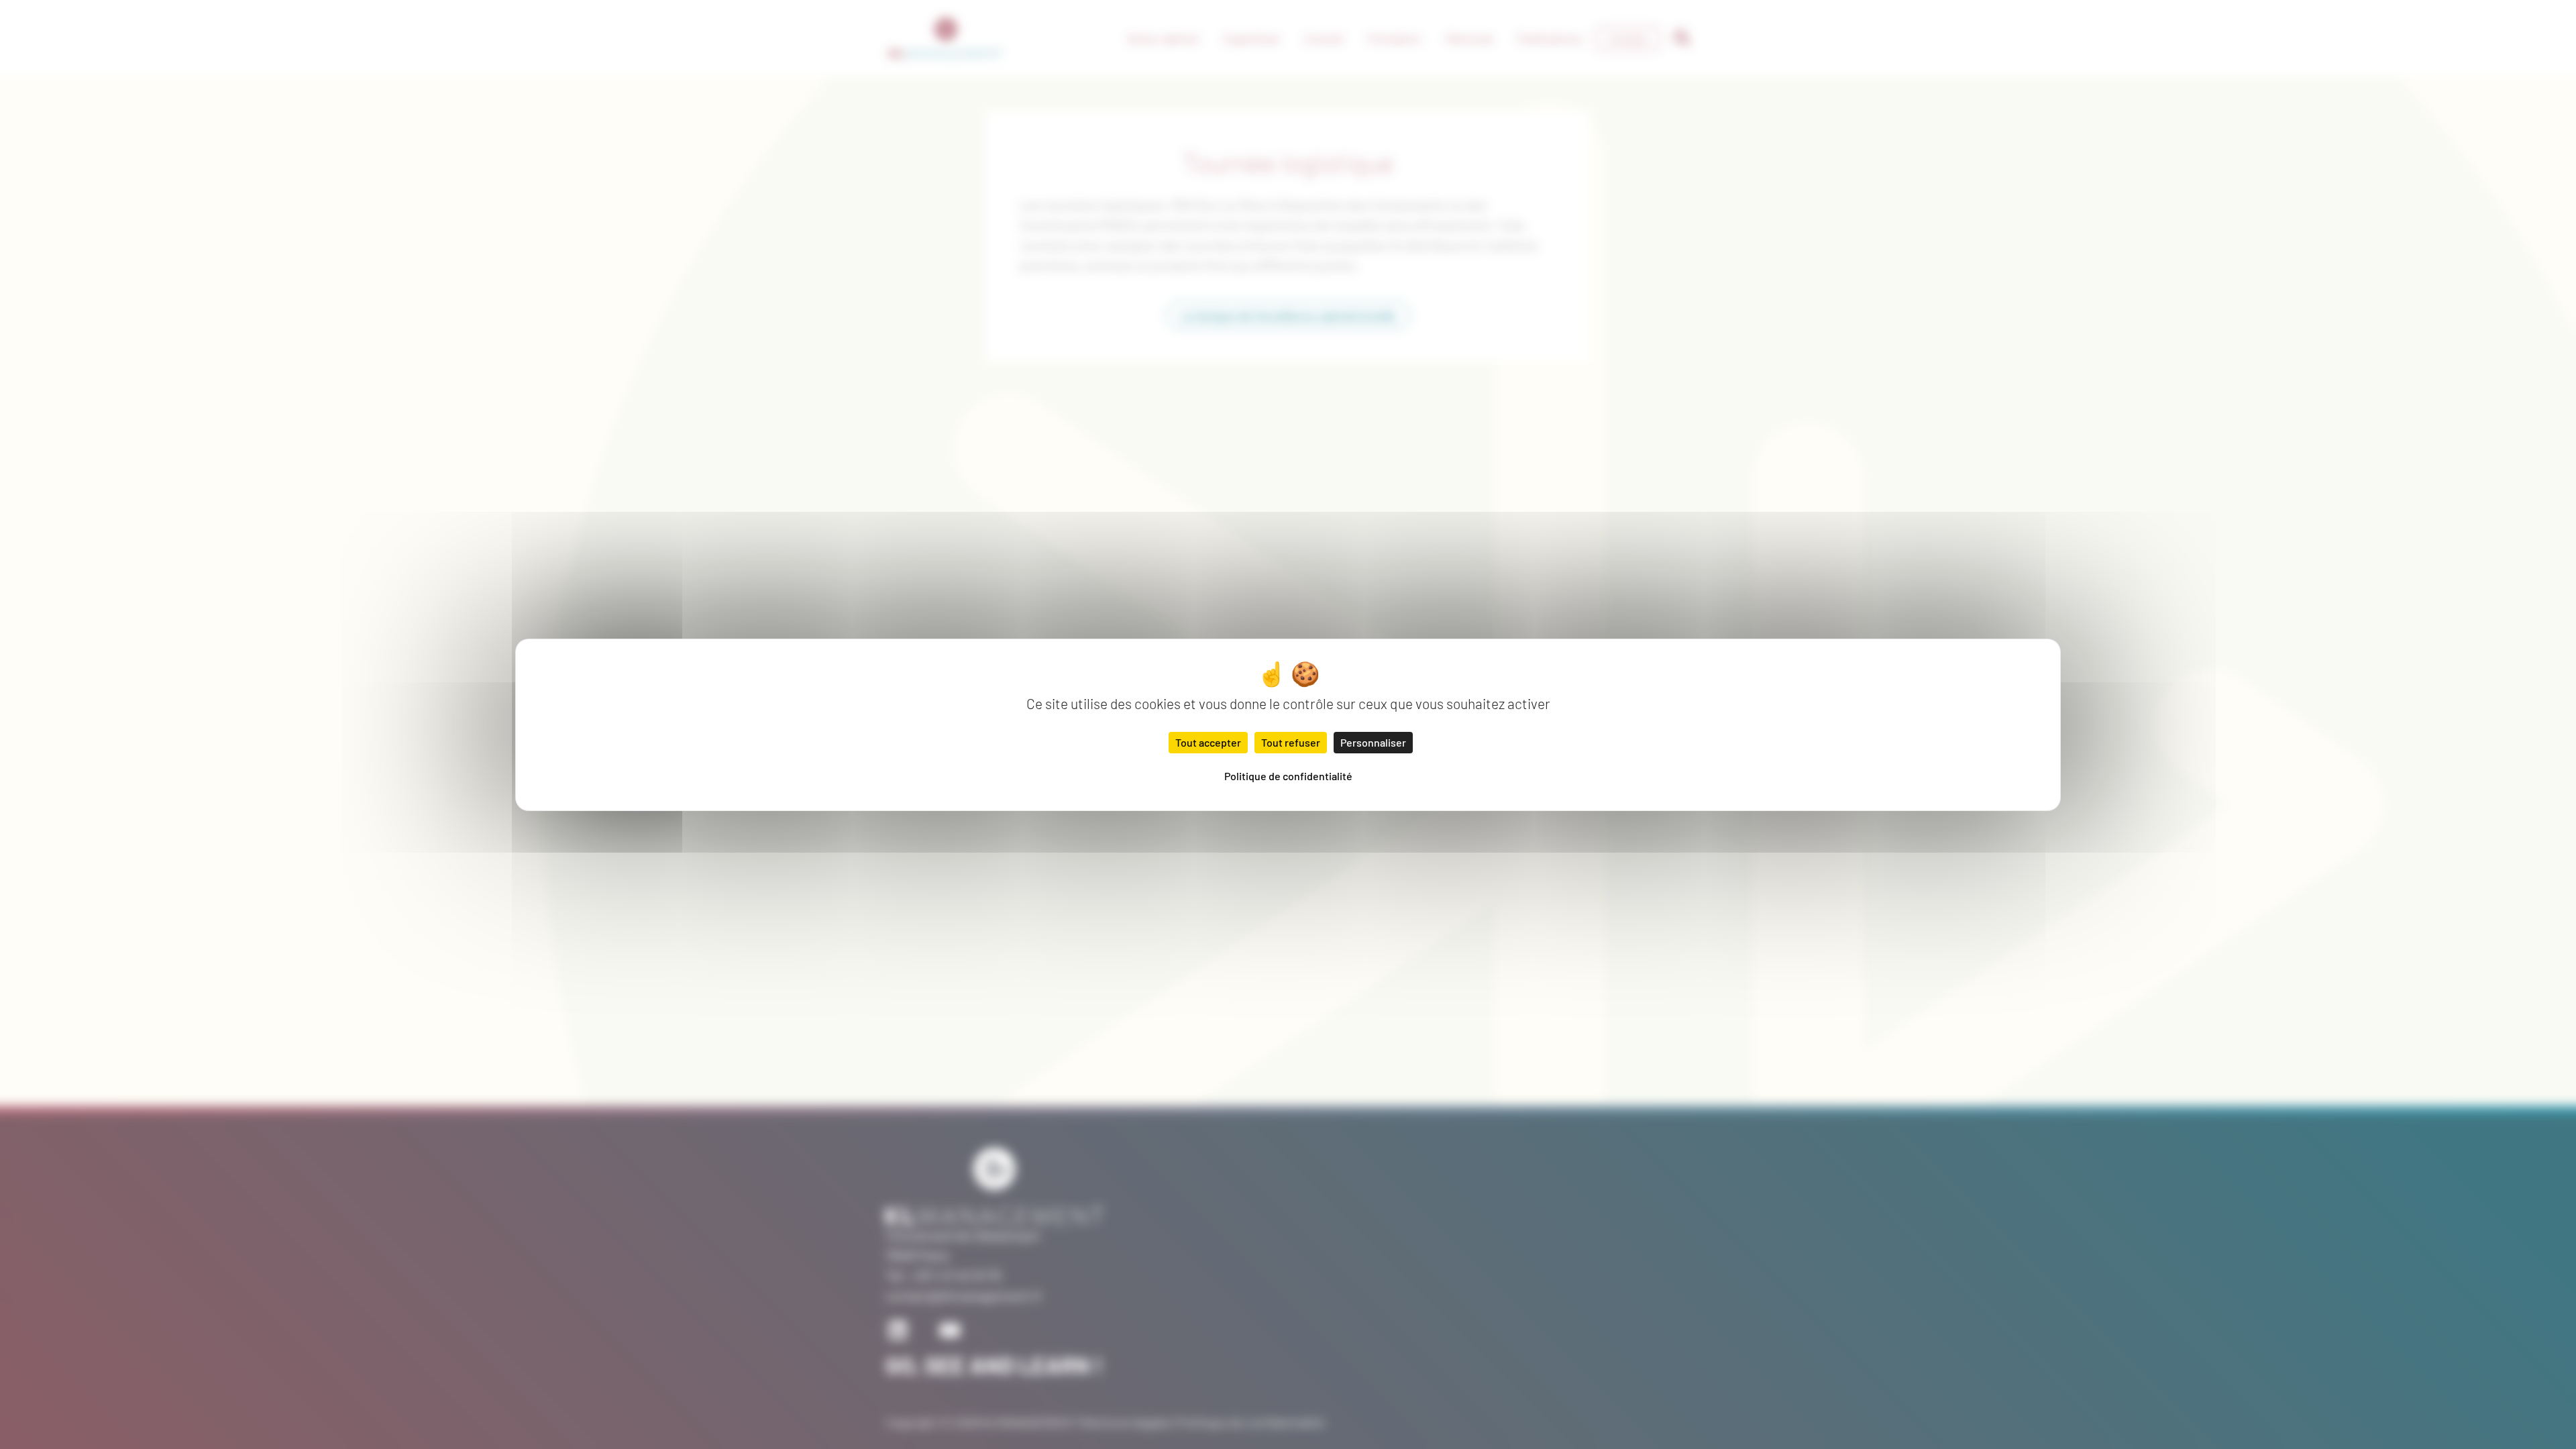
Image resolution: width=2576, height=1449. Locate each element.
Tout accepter (1208, 742)
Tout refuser (1291, 742)
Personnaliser (1373, 742)
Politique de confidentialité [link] (1288, 776)
